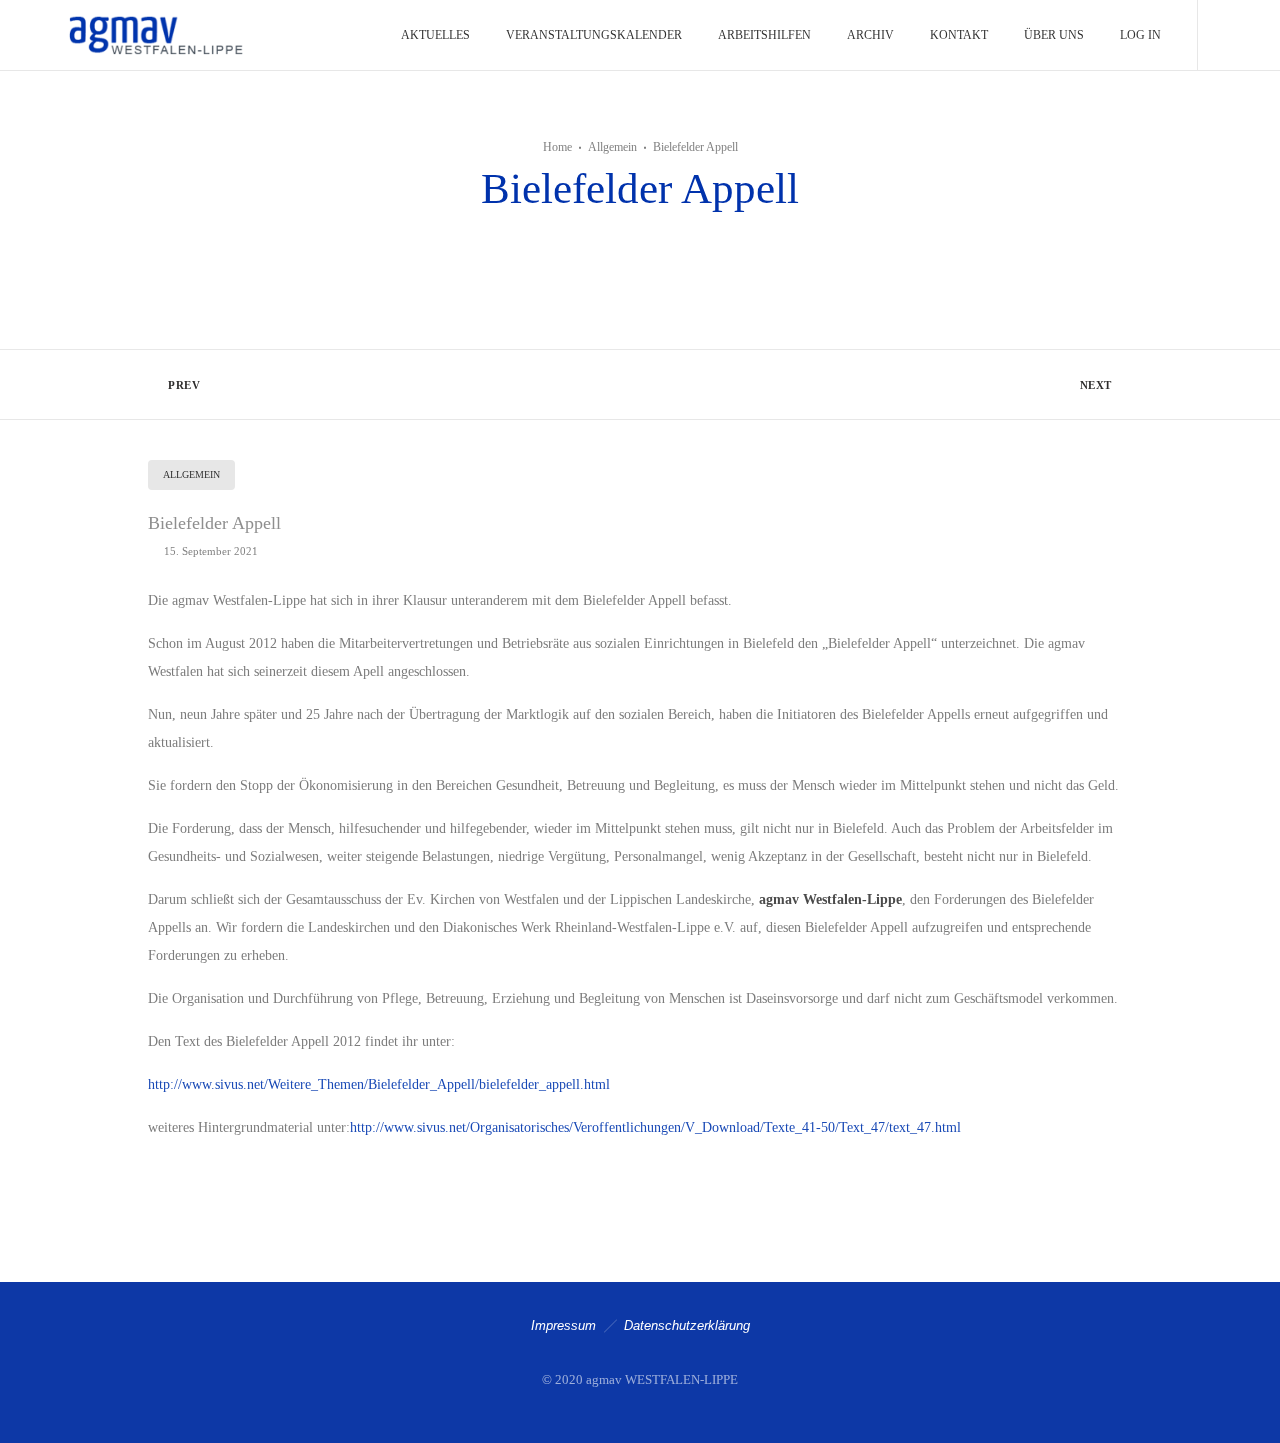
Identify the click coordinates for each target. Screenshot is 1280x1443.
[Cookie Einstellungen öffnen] (44, 1418)
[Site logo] (154, 35)
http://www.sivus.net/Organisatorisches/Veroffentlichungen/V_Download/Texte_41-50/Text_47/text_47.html (655, 1127)
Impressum (563, 1325)
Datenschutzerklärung (687, 1325)
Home (557, 147)
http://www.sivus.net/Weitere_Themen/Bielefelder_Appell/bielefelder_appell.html (379, 1084)
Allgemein (612, 147)
